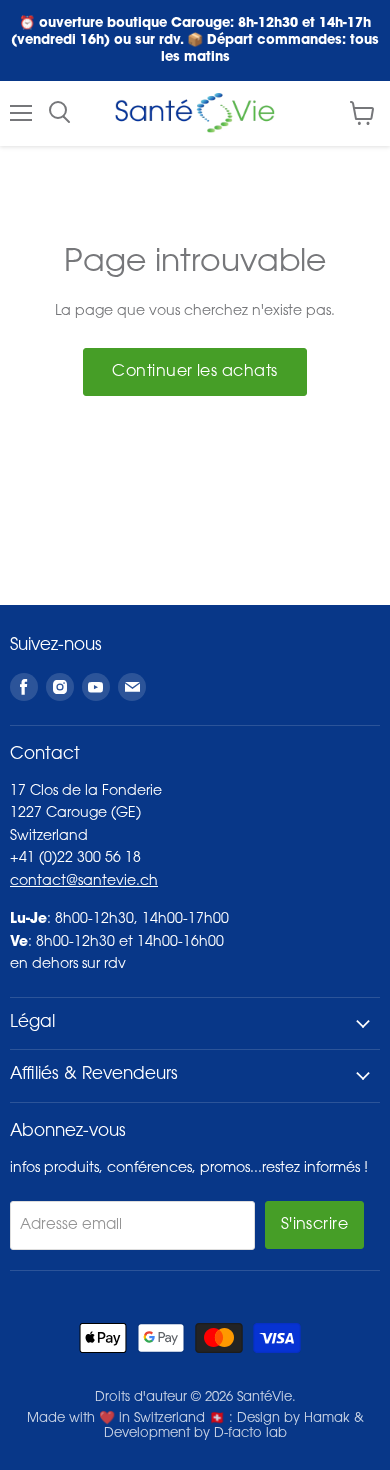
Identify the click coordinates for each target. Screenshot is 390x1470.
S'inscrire (315, 1225)
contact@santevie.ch (84, 882)
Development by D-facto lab (195, 1433)
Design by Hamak (293, 1418)
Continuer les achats (195, 372)
